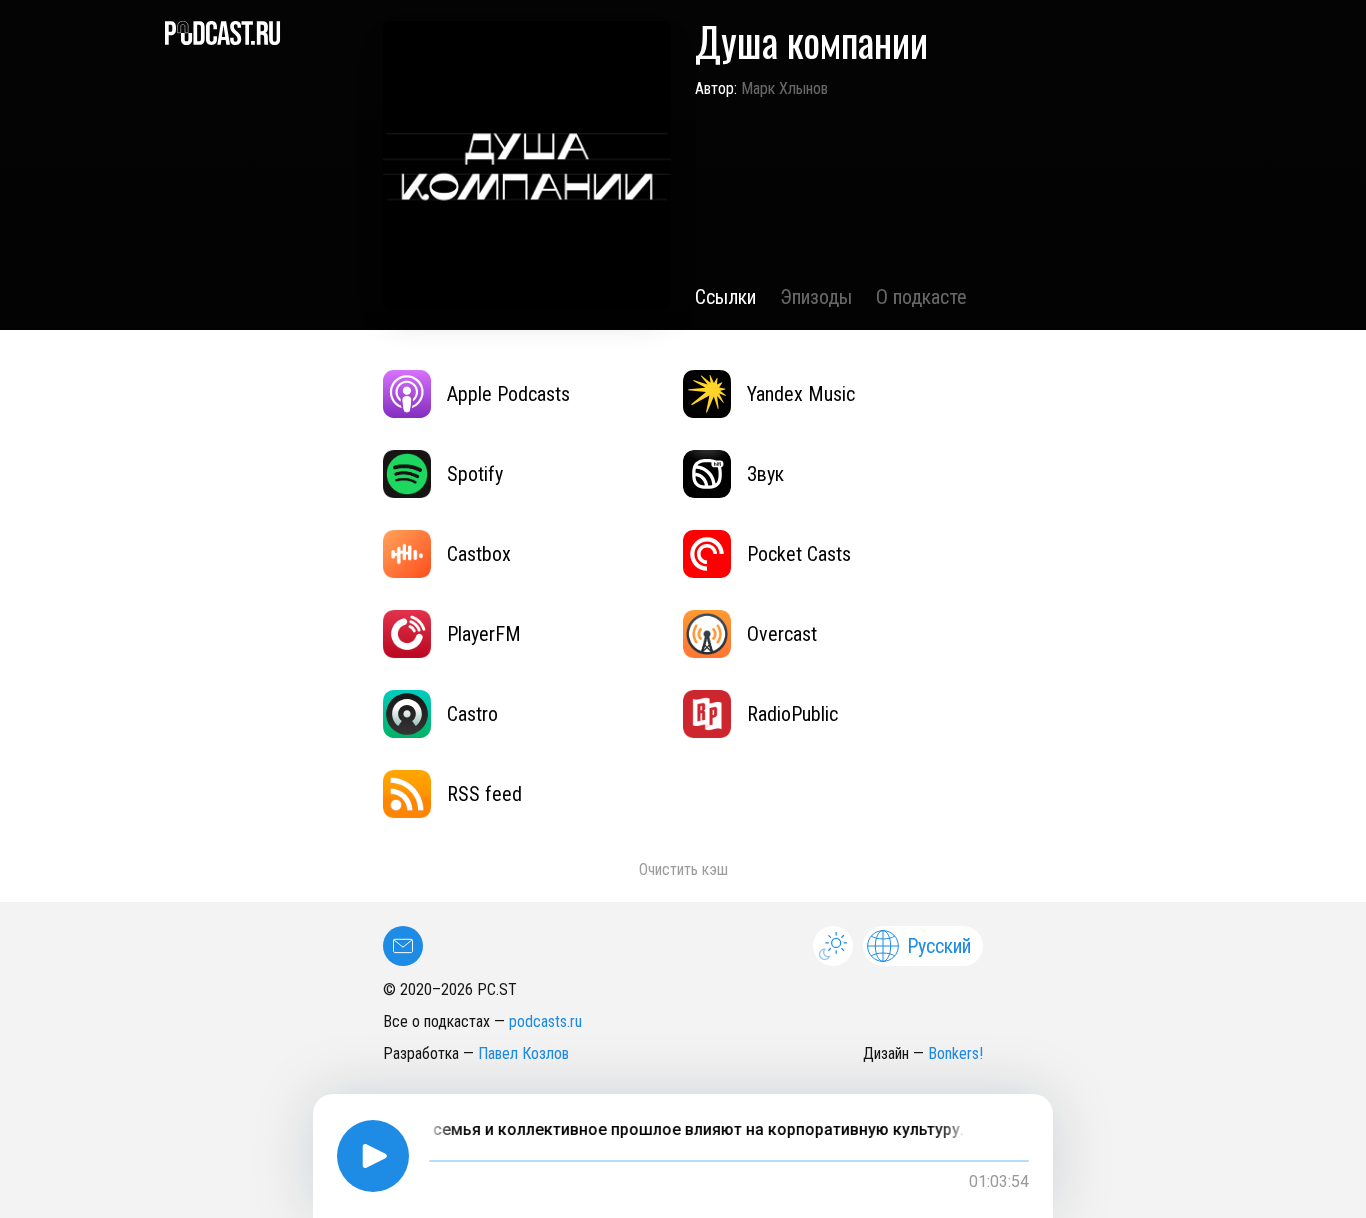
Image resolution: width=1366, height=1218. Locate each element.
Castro (472, 714)
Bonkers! (955, 1053)
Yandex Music (801, 394)
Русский (939, 946)
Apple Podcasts (508, 394)
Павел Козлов (523, 1053)
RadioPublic (792, 714)
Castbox (479, 554)
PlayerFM (484, 634)
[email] (403, 946)
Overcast (782, 634)
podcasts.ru (545, 1021)
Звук (765, 474)
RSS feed (484, 794)
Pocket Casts (799, 554)
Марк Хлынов (784, 88)
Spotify (475, 474)
